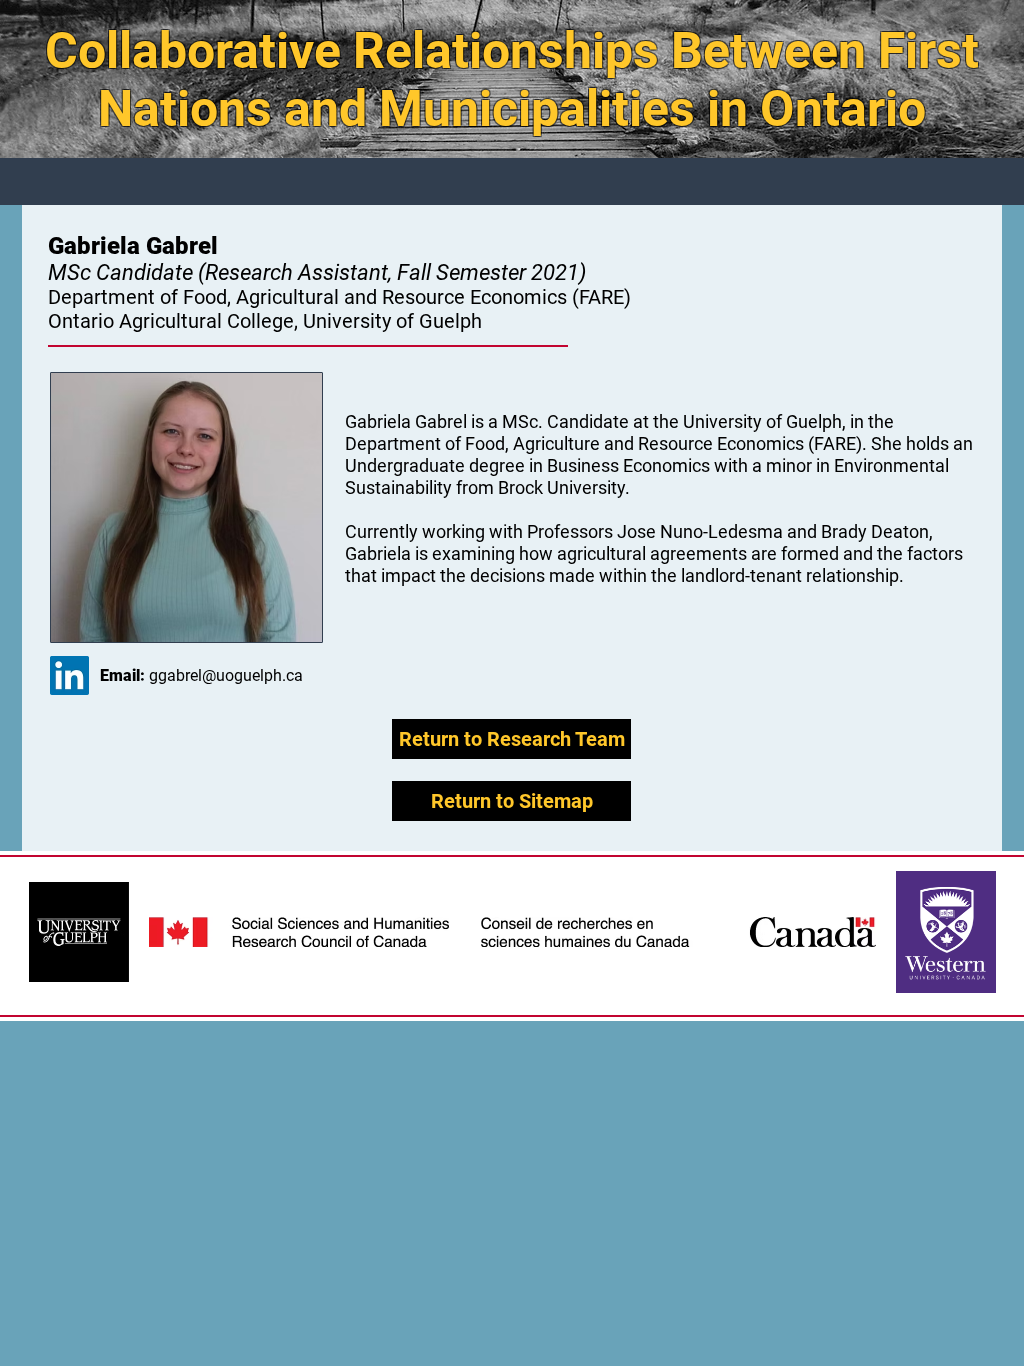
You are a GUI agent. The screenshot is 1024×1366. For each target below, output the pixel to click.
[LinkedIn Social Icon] (69, 675)
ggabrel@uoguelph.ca (226, 675)
